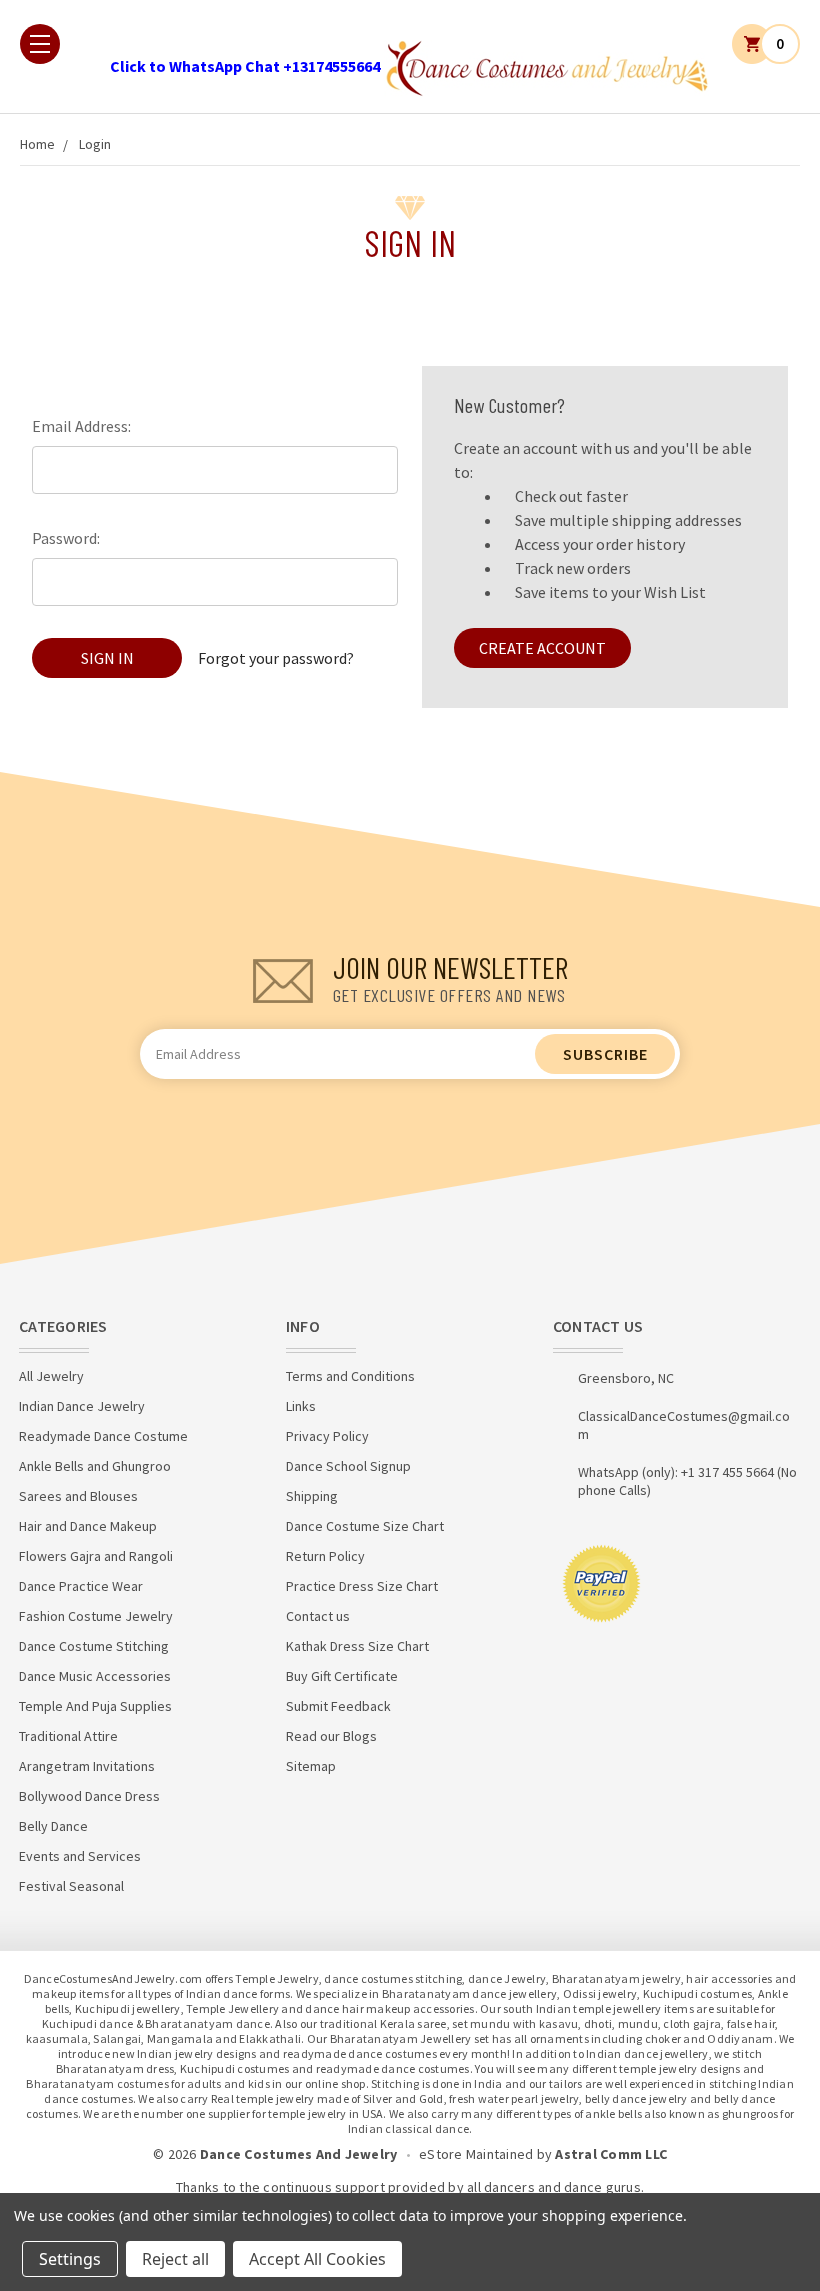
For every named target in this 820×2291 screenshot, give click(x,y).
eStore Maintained (476, 2154)
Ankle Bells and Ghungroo (95, 1466)
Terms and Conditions (350, 1376)
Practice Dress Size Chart (362, 1586)
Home (37, 144)
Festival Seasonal (71, 1886)
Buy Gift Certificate (342, 1676)
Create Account (542, 648)
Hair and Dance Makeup (88, 1526)
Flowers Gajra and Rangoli (96, 1556)
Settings (70, 2259)
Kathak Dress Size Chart (357, 1646)
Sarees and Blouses (78, 1496)
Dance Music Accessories (95, 1676)
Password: (66, 538)
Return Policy (325, 1556)
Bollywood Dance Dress (89, 1796)
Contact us (318, 1616)
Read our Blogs (331, 1736)
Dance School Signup (348, 1466)
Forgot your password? (276, 658)
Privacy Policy (327, 1436)
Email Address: (81, 426)
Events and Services (80, 1856)
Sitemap (311, 1766)
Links (301, 1406)
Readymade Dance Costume (103, 1436)
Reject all (175, 2259)
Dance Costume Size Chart (365, 1526)
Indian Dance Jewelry (82, 1406)
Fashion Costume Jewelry (96, 1616)
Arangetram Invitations (87, 1766)
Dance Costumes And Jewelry (299, 2154)
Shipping (312, 1496)
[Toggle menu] (40, 44)
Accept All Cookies (317, 2259)
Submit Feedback (338, 1706)
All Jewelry (51, 1376)
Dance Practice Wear (81, 1586)
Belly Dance (53, 1826)
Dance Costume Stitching (94, 1646)
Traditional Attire (68, 1736)
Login (95, 144)
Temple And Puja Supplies (95, 1706)
